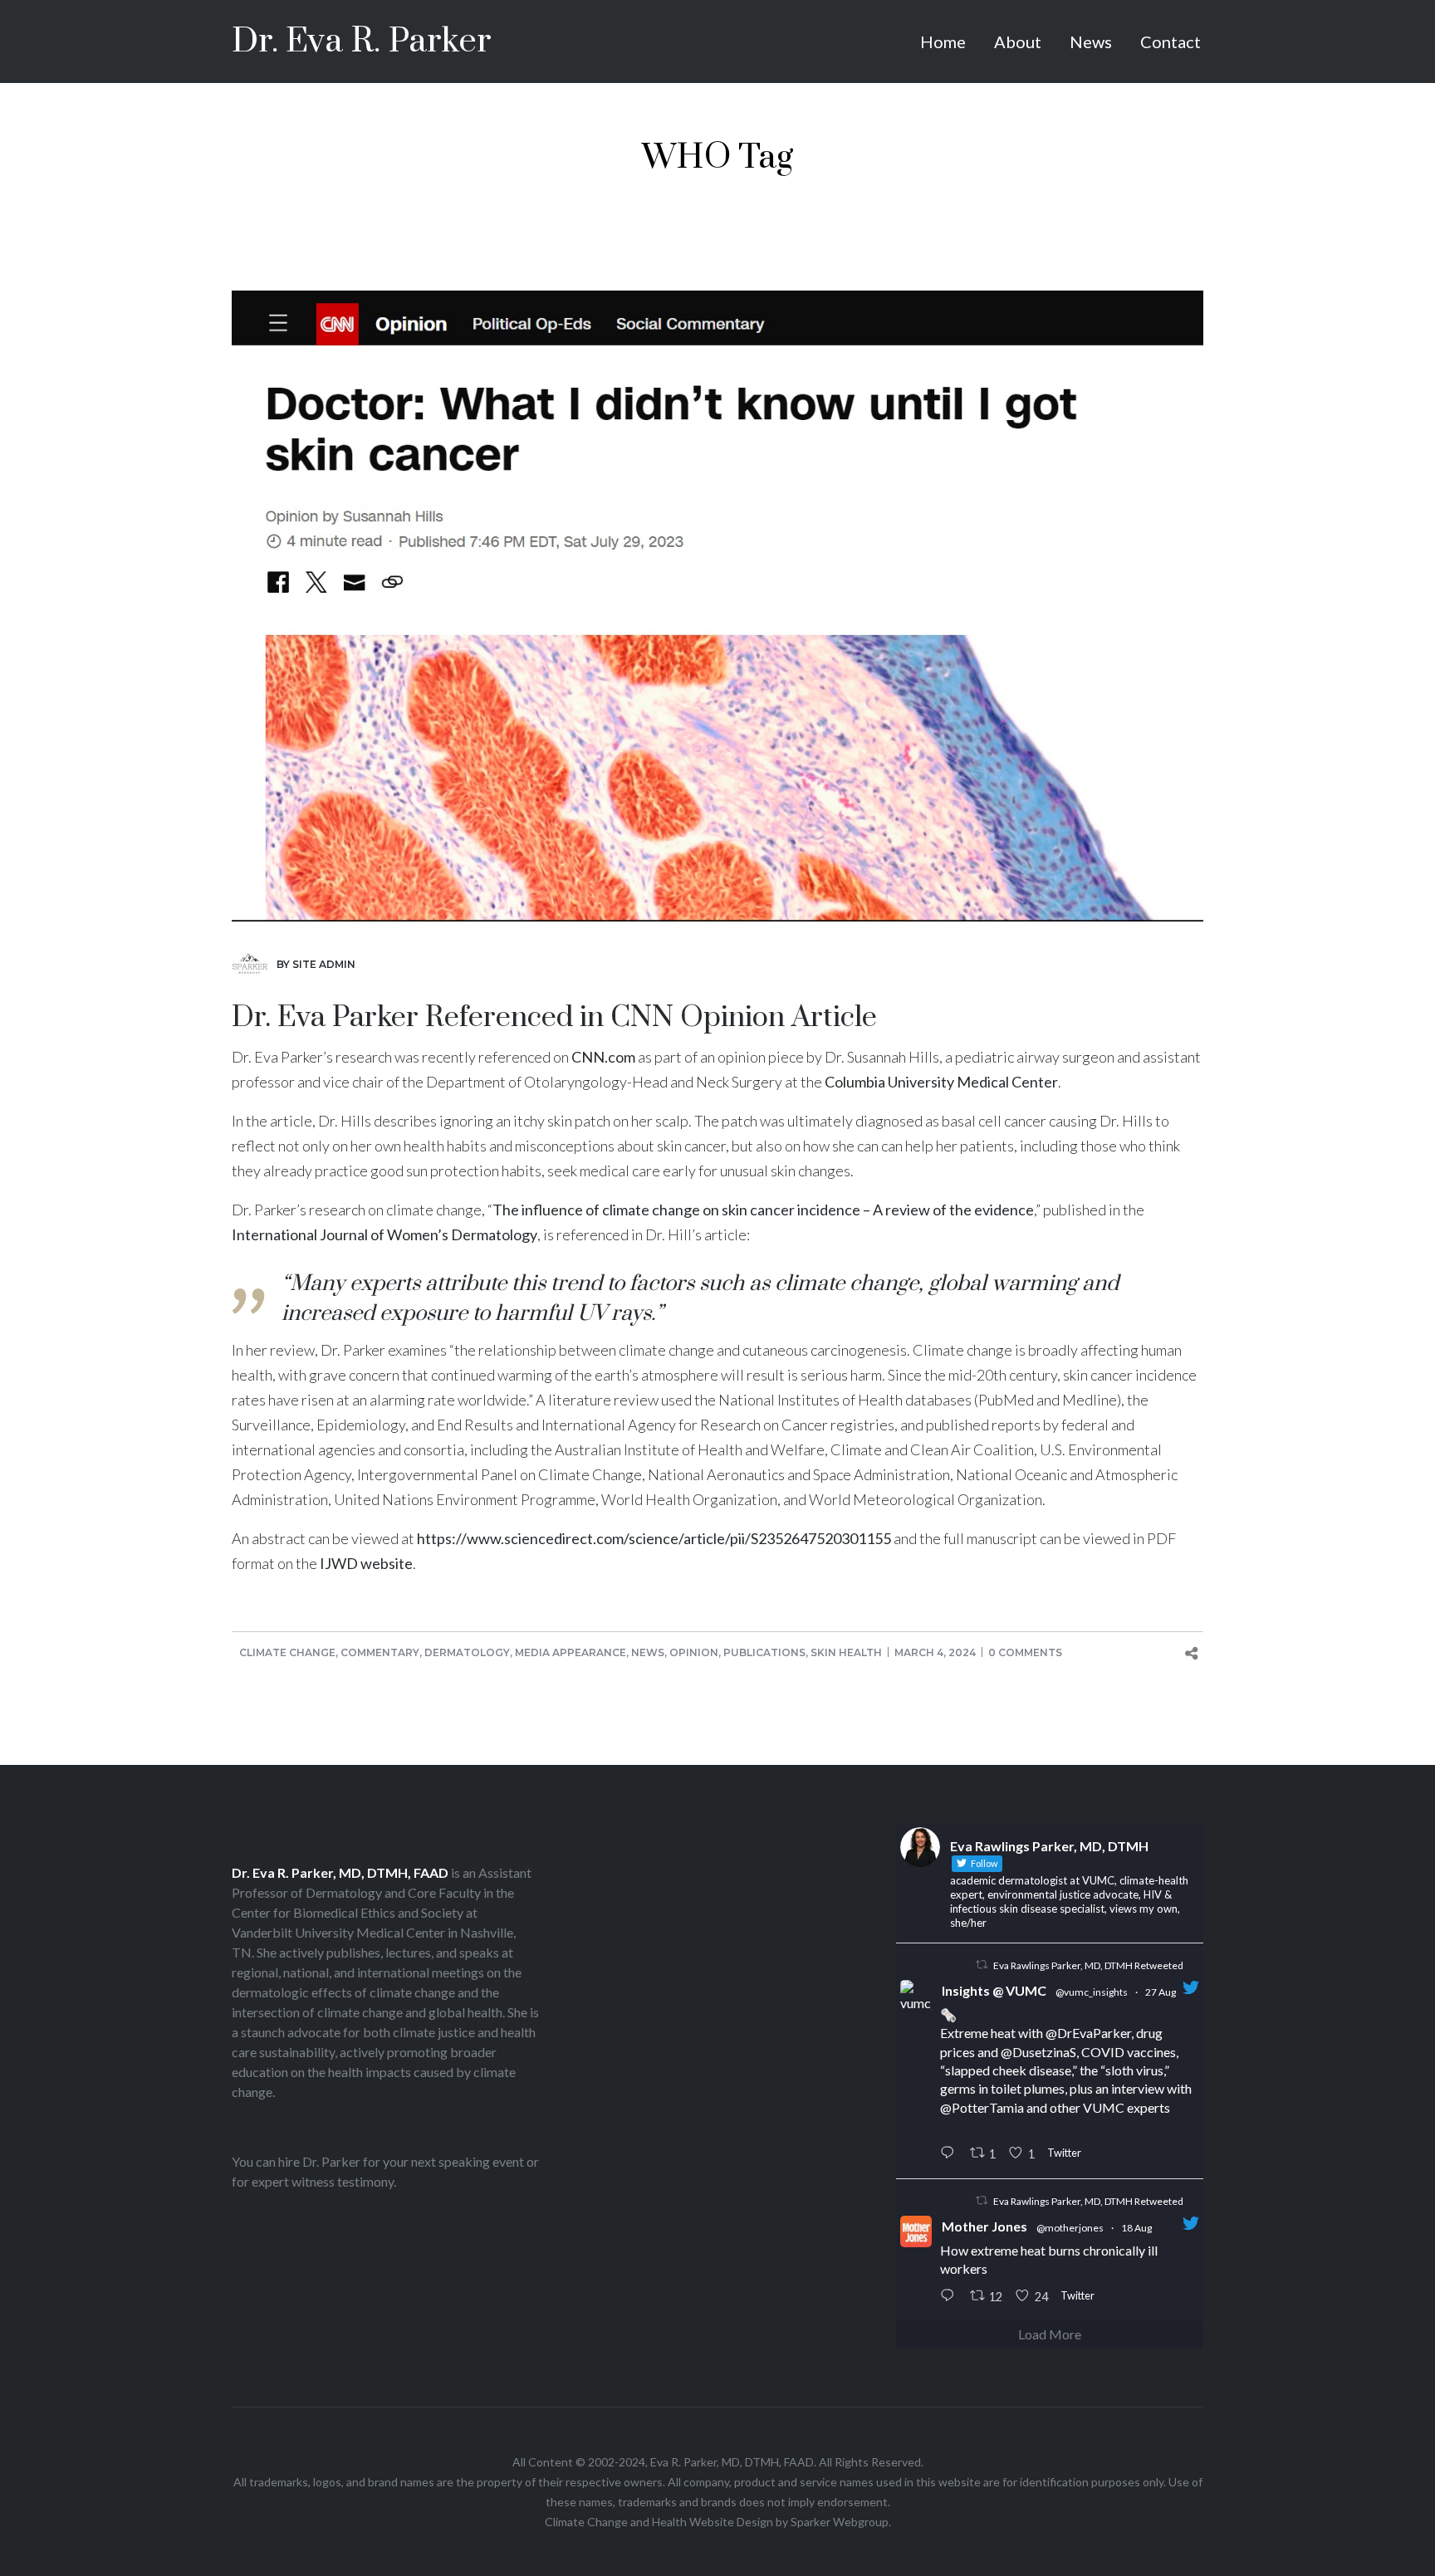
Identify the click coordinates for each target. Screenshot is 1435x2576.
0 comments (1025, 1652)
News (648, 1652)
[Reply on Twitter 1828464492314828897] (951, 2154)
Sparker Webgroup (840, 2522)
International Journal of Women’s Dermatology (384, 1234)
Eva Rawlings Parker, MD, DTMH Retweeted (1088, 1965)
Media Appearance (571, 1652)
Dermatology (467, 1652)
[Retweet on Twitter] (982, 1965)
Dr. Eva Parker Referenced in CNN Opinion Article (554, 1018)
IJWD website (366, 1563)
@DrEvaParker (1088, 2033)
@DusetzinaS (1038, 2052)
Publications (764, 1652)
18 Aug (1136, 2228)
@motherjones (1070, 2228)
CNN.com (603, 1057)
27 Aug (1161, 1992)
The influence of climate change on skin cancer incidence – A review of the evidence (763, 1210)
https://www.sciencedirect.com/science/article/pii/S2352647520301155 (654, 1538)
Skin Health (846, 1652)
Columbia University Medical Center (941, 1082)
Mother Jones (984, 2226)
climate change (847, 1284)
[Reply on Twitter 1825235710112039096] (951, 2296)
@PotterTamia (982, 2107)
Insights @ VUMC (994, 1990)
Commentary (380, 1652)
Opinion (694, 1652)
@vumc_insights (1092, 1992)
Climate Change (287, 1652)
